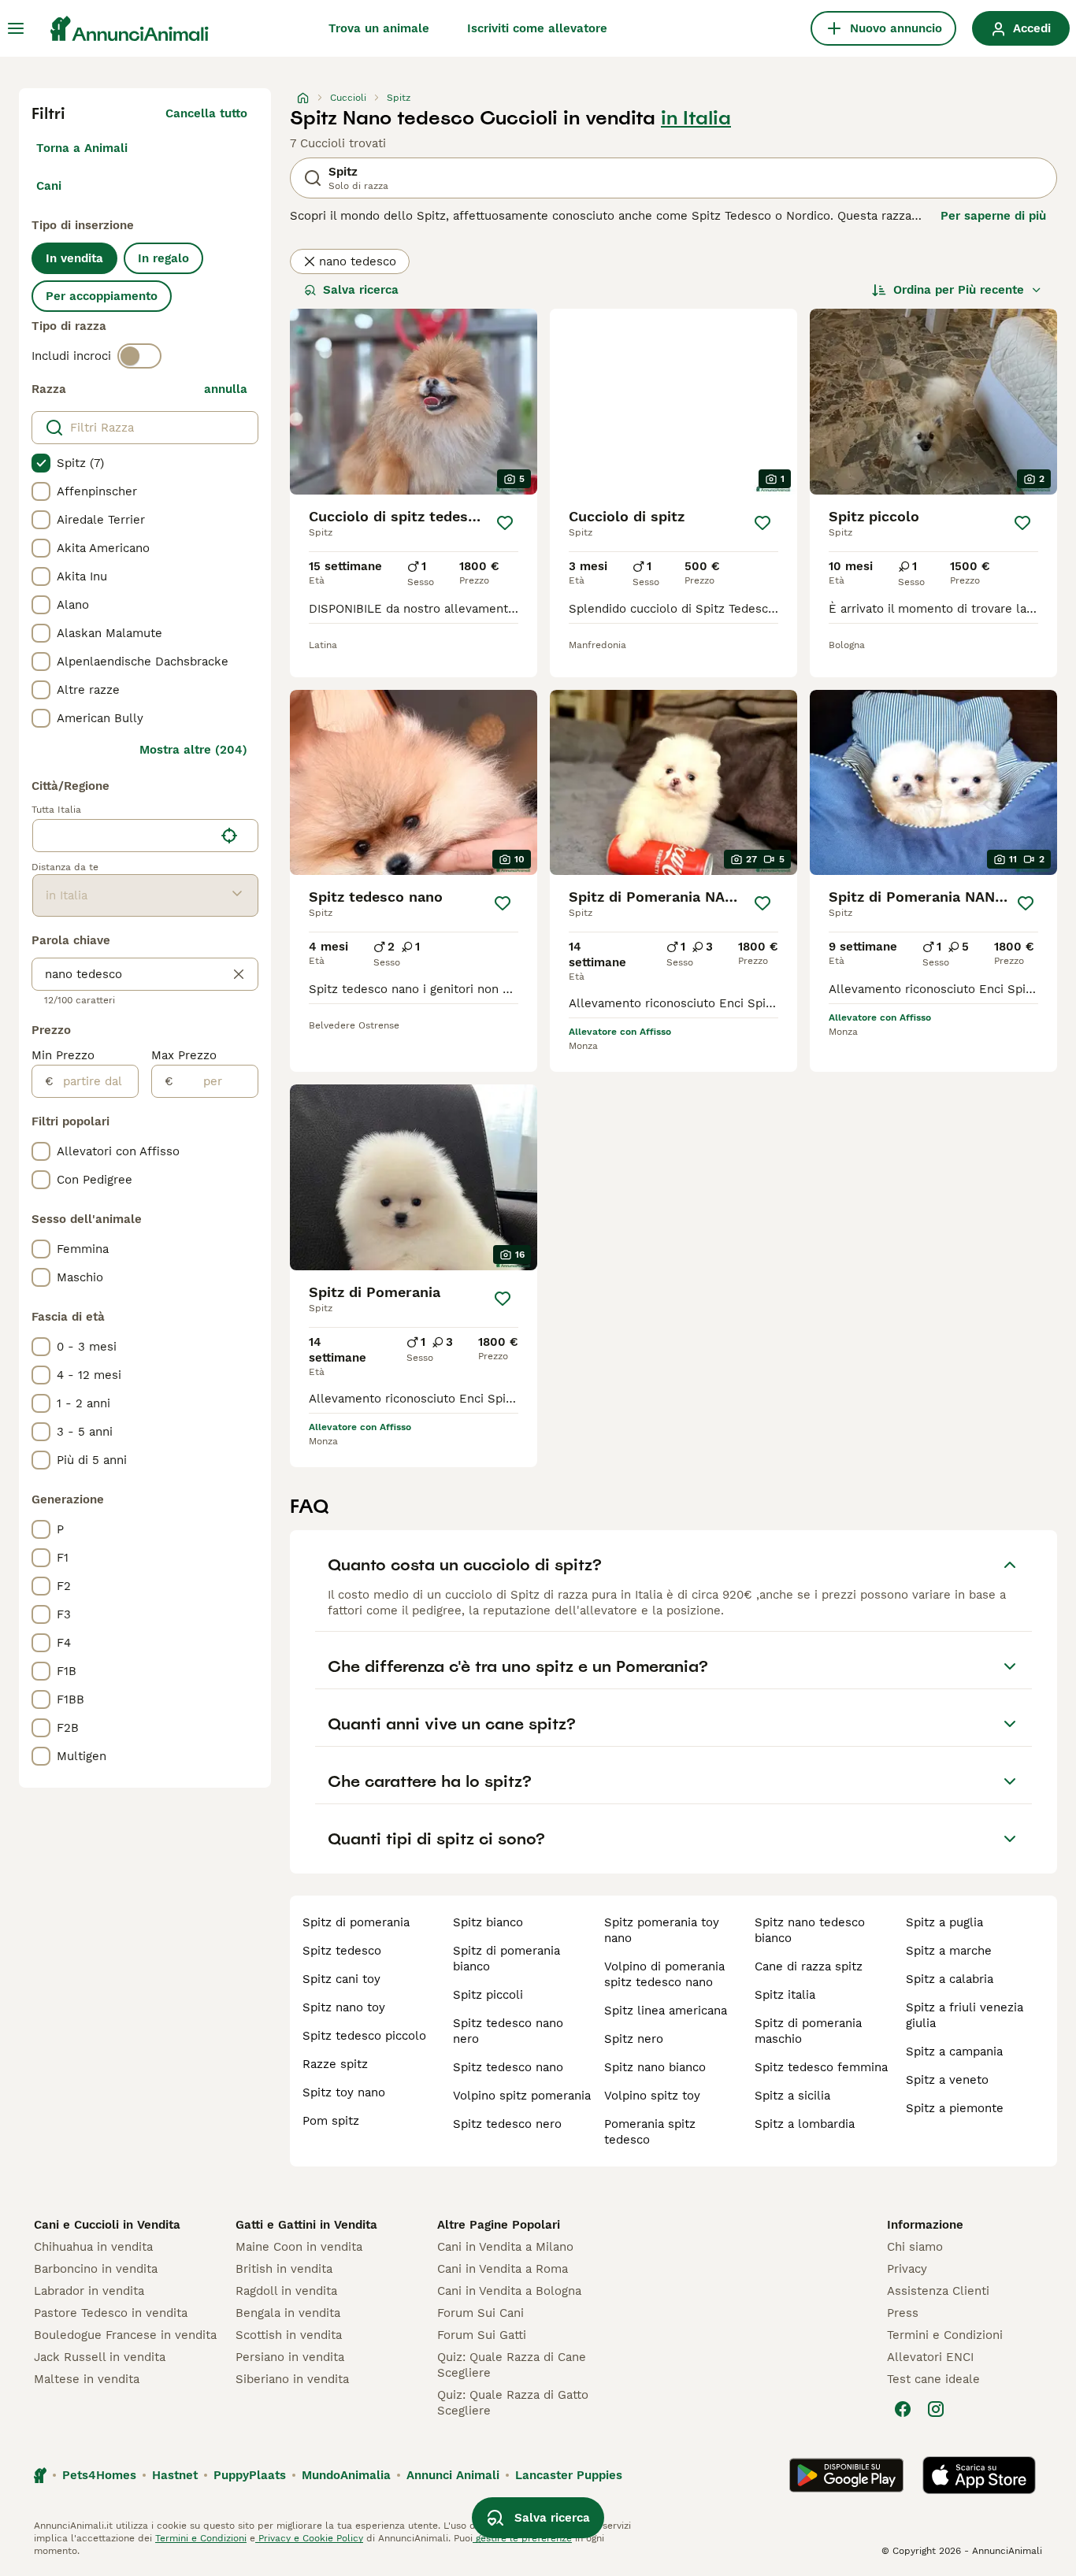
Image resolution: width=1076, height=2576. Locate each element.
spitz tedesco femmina (821, 2067)
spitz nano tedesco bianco (810, 1930)
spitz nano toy (344, 2007)
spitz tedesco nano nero (508, 2031)
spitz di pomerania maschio (808, 2031)
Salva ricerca (361, 290)
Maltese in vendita (87, 2379)
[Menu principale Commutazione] (16, 28)
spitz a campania (954, 2052)
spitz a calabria (950, 1979)
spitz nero (634, 2039)
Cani (49, 186)
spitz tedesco (342, 1951)
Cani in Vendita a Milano (505, 2247)
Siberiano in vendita (292, 2379)
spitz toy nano (344, 2092)
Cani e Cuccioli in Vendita (107, 2225)
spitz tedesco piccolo (364, 2036)
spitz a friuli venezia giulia (965, 2015)
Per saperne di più (993, 216)
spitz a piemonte (955, 2108)
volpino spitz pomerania (522, 2096)
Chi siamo (915, 2247)
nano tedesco (358, 261)
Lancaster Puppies (569, 2475)
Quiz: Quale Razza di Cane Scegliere (512, 2365)
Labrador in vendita (89, 2291)
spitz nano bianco (655, 2067)
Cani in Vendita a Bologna (509, 2291)
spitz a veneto (947, 2080)
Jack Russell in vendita (100, 2357)
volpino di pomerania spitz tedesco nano (664, 1974)
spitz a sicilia (792, 2096)
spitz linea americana (666, 2011)
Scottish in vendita (289, 2335)
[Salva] (505, 523)
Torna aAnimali (82, 148)
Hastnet (175, 2475)
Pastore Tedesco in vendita (111, 2313)
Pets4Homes (99, 2475)
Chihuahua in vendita (93, 2247)
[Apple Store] (979, 2475)
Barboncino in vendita (96, 2269)
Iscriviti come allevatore (537, 28)
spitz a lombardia (805, 2124)
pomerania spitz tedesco (650, 2132)
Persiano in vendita (290, 2357)
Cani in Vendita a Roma (503, 2269)
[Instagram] (936, 2409)
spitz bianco (488, 1922)
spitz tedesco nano (508, 2067)
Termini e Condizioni (945, 2335)
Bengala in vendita (288, 2313)
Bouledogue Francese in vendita (125, 2335)
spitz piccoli (488, 1995)
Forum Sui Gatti (482, 2335)
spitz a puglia (944, 1922)
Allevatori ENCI (930, 2357)
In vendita (74, 258)
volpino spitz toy (652, 2096)
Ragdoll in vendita (286, 2291)
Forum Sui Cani (480, 2313)
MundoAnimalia (346, 2475)
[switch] (139, 356)
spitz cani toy (341, 1979)
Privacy (907, 2269)
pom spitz (331, 2121)
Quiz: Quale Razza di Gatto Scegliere (513, 2403)
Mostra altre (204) (193, 750)
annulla (226, 389)
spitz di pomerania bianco (506, 1959)
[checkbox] (41, 463)
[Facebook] (903, 2409)
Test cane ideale (933, 2379)
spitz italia (785, 1995)
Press (903, 2313)
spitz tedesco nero (507, 2124)
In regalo (163, 258)
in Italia (696, 118)
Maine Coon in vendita (299, 2247)
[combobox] (123, 836)
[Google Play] (846, 2475)
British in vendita (284, 2269)
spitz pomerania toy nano (662, 1930)
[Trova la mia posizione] (229, 836)
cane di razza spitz (809, 1966)
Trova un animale (379, 28)
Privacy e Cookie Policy (309, 2538)
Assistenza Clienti (938, 2291)
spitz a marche (949, 1951)
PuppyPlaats (250, 2475)
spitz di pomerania (356, 1922)
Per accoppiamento (102, 296)
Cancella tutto (206, 113)
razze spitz (335, 2064)
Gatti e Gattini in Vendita (306, 2225)
